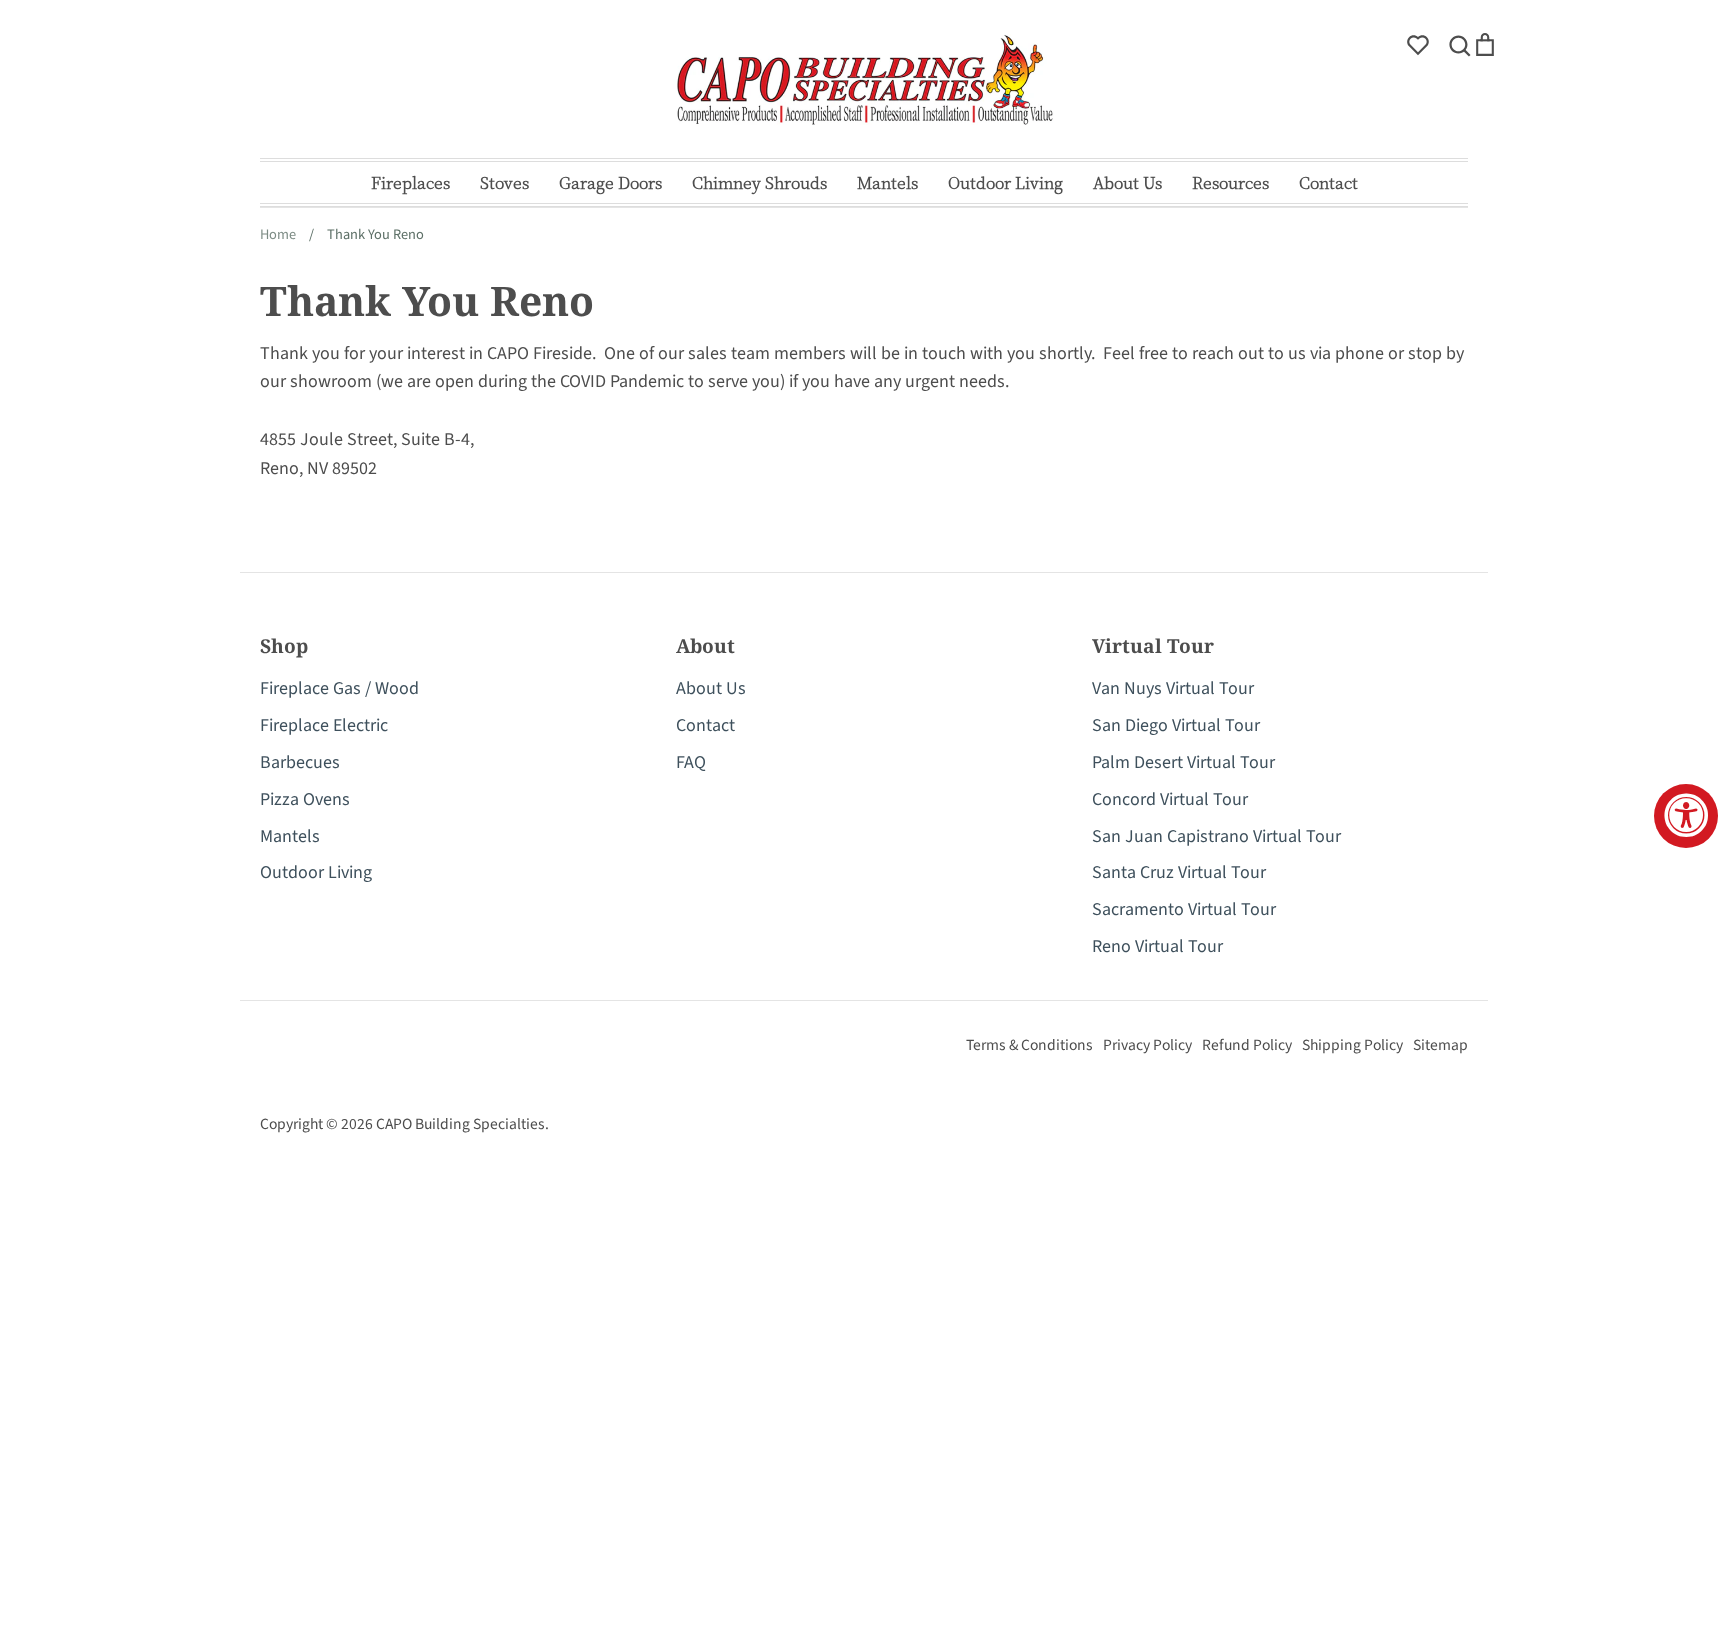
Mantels (887, 182)
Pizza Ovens (305, 799)
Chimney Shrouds (759, 182)
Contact (1328, 182)
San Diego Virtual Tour (1176, 725)
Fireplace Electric (324, 725)
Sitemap (1440, 1045)
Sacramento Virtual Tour (1184, 909)
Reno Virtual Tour (1157, 946)
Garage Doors (610, 182)
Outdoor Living (1005, 182)
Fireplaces (410, 182)
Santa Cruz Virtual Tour (1179, 872)
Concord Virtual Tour (1170, 799)
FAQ (691, 762)
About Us (1127, 182)
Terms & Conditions (1029, 1045)
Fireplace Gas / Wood (339, 688)
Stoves (504, 182)
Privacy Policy (1147, 1045)
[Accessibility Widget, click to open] (1686, 816)
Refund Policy (1247, 1045)
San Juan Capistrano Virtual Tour (1216, 836)
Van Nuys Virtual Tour (1173, 688)
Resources (1230, 182)
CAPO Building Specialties (460, 1124)
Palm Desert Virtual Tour (1183, 762)
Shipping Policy (1352, 1045)
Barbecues (300, 762)
